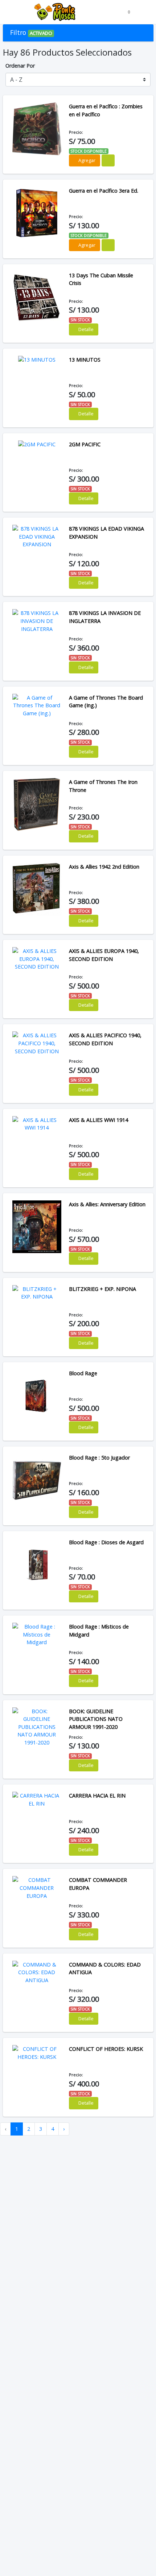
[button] (11, 12)
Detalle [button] (85, 329)
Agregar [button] (86, 160)
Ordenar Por (20, 66)
